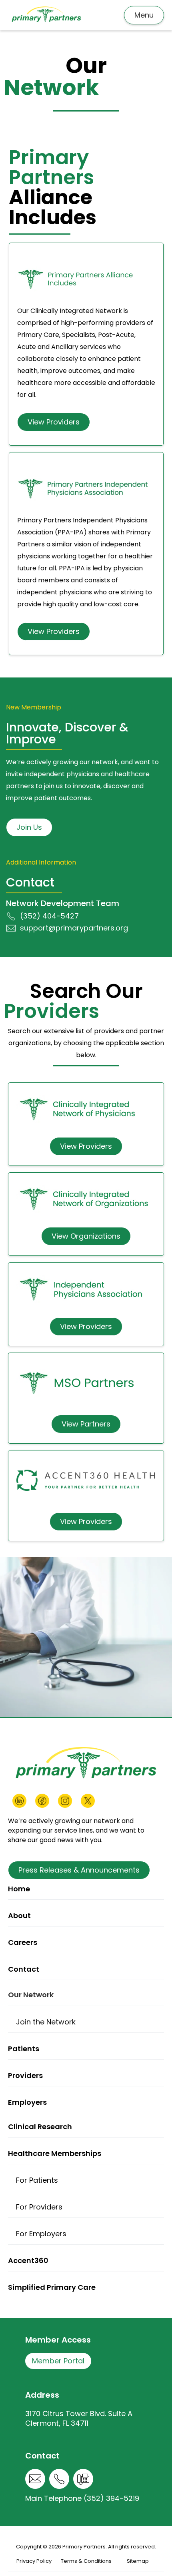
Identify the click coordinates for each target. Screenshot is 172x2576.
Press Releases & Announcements (79, 1870)
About (19, 1916)
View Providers (54, 422)
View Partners (86, 1424)
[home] (46, 15)
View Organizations (86, 1236)
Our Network (31, 1995)
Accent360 (28, 2260)
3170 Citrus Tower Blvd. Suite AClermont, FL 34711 (79, 2418)
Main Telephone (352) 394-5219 (82, 2498)
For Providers (39, 2207)
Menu (144, 15)
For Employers (41, 2234)
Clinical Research (40, 2127)
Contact (24, 1969)
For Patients (37, 2180)
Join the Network (46, 2022)
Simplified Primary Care (52, 2287)
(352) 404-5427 (49, 916)
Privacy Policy (34, 2561)
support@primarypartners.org (74, 928)
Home (19, 1889)
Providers (25, 2075)
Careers (23, 1942)
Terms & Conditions (86, 2561)
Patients (24, 2049)
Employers (27, 2102)
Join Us (29, 827)
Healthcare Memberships (55, 2153)
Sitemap (138, 2561)
